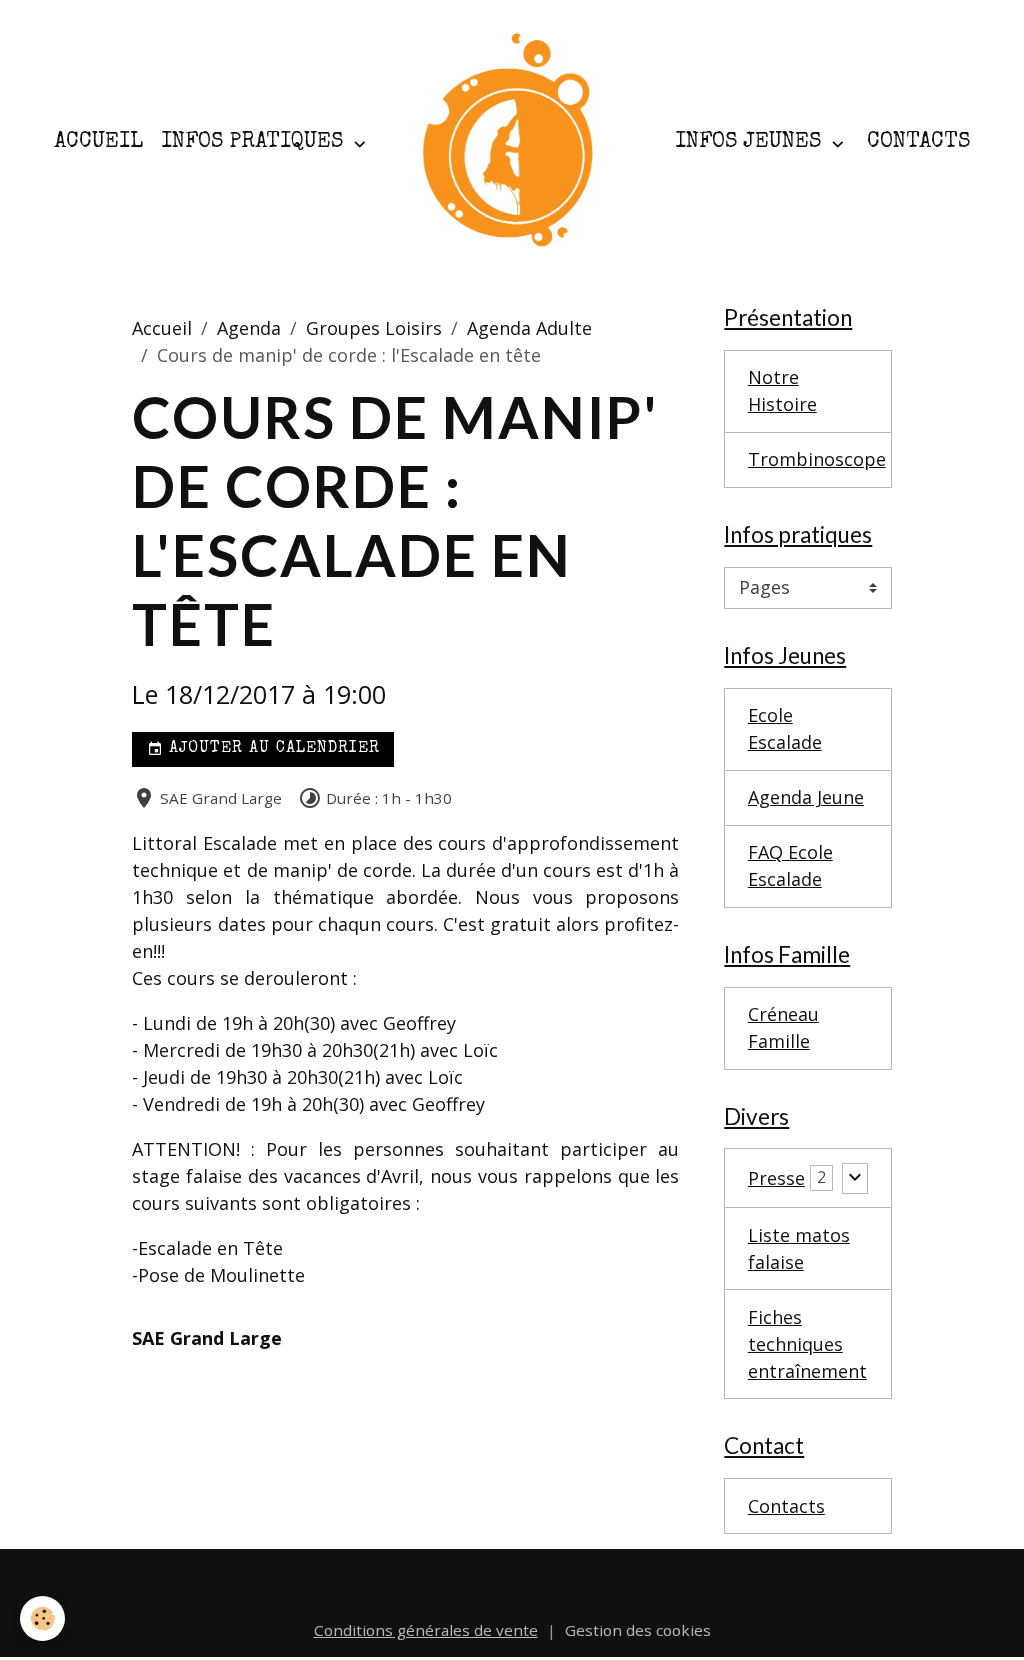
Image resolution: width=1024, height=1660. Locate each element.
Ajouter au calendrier (271, 749)
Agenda (249, 328)
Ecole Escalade (785, 728)
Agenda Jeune (806, 797)
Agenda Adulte (529, 328)
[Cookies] (42, 1618)
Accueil (98, 142)
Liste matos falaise (799, 1248)
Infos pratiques (255, 142)
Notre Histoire (782, 390)
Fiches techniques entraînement (807, 1344)
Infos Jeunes (751, 142)
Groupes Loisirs (374, 328)
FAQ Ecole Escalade (790, 865)
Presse (776, 1178)
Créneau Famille (783, 1027)
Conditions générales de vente (426, 1630)
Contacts (918, 142)
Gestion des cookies (638, 1630)
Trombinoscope (817, 459)
